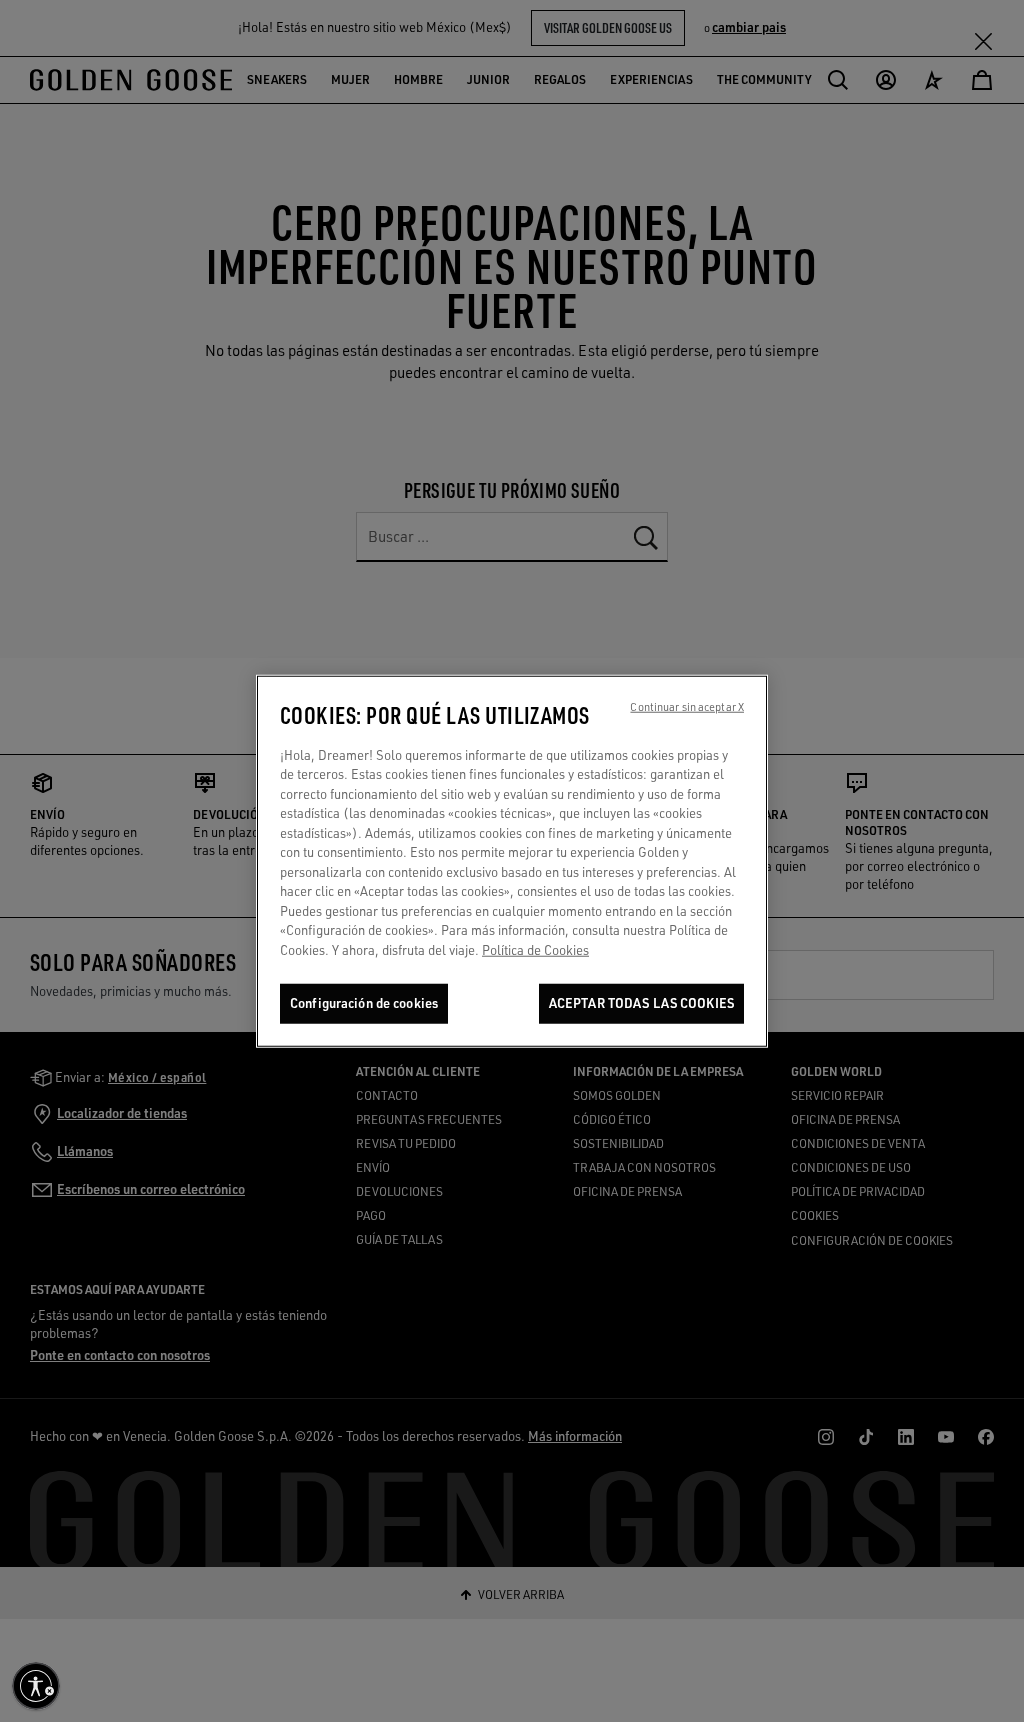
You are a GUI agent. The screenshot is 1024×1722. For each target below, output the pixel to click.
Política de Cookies (535, 950)
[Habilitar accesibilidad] (36, 1686)
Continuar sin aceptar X (687, 706)
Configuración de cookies (364, 1003)
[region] (512, 860)
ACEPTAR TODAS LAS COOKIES (641, 1003)
